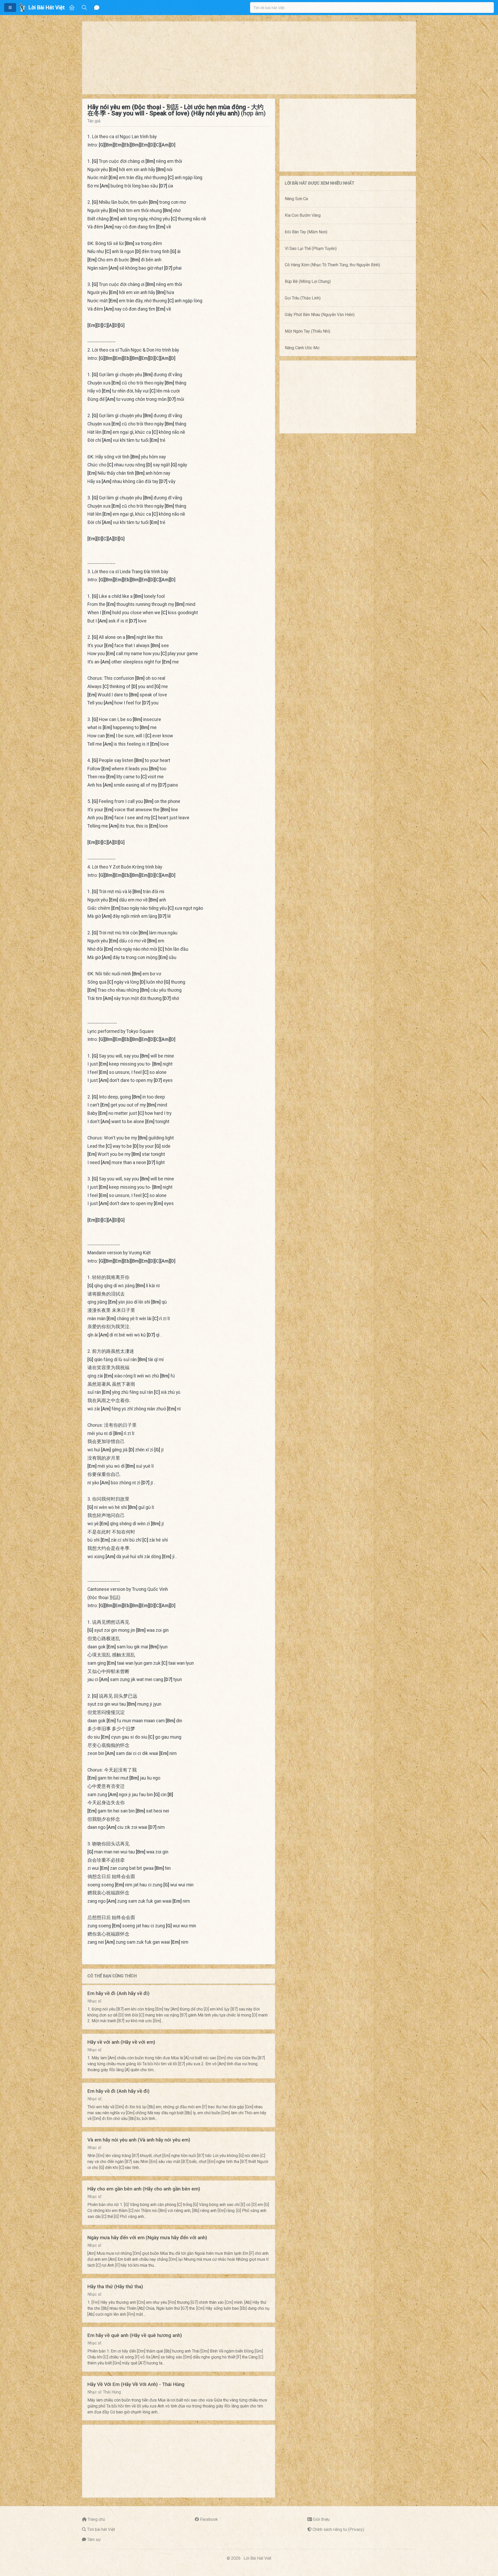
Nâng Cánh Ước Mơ (302, 348)
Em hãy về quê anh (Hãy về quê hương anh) (135, 2335)
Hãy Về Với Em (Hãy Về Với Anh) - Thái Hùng (136, 2384)
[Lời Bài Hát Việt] (22, 8)
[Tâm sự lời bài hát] (97, 8)
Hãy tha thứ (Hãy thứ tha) (115, 2287)
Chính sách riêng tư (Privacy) (338, 2529)
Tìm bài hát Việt (101, 2529)
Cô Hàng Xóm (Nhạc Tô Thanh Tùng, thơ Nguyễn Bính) (332, 265)
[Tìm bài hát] (84, 8)
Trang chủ (96, 2519)
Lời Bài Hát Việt (257, 2558)
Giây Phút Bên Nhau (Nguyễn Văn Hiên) (320, 315)
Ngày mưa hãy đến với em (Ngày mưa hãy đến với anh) (147, 2238)
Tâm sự (94, 2540)
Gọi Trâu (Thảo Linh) (303, 298)
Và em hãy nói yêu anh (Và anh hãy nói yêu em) (139, 2140)
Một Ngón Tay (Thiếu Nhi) (307, 331)
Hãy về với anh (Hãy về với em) (121, 2042)
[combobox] (372, 8)
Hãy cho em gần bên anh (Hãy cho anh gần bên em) (144, 2189)
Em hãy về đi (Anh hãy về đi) (118, 1993)
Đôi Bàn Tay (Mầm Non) (306, 232)
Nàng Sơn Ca (296, 199)
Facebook (209, 2519)
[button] (10, 8)
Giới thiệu (321, 2519)
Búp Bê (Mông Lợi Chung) (308, 281)
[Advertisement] (238, 58)
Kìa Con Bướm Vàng (303, 215)
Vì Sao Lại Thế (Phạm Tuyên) (311, 248)
